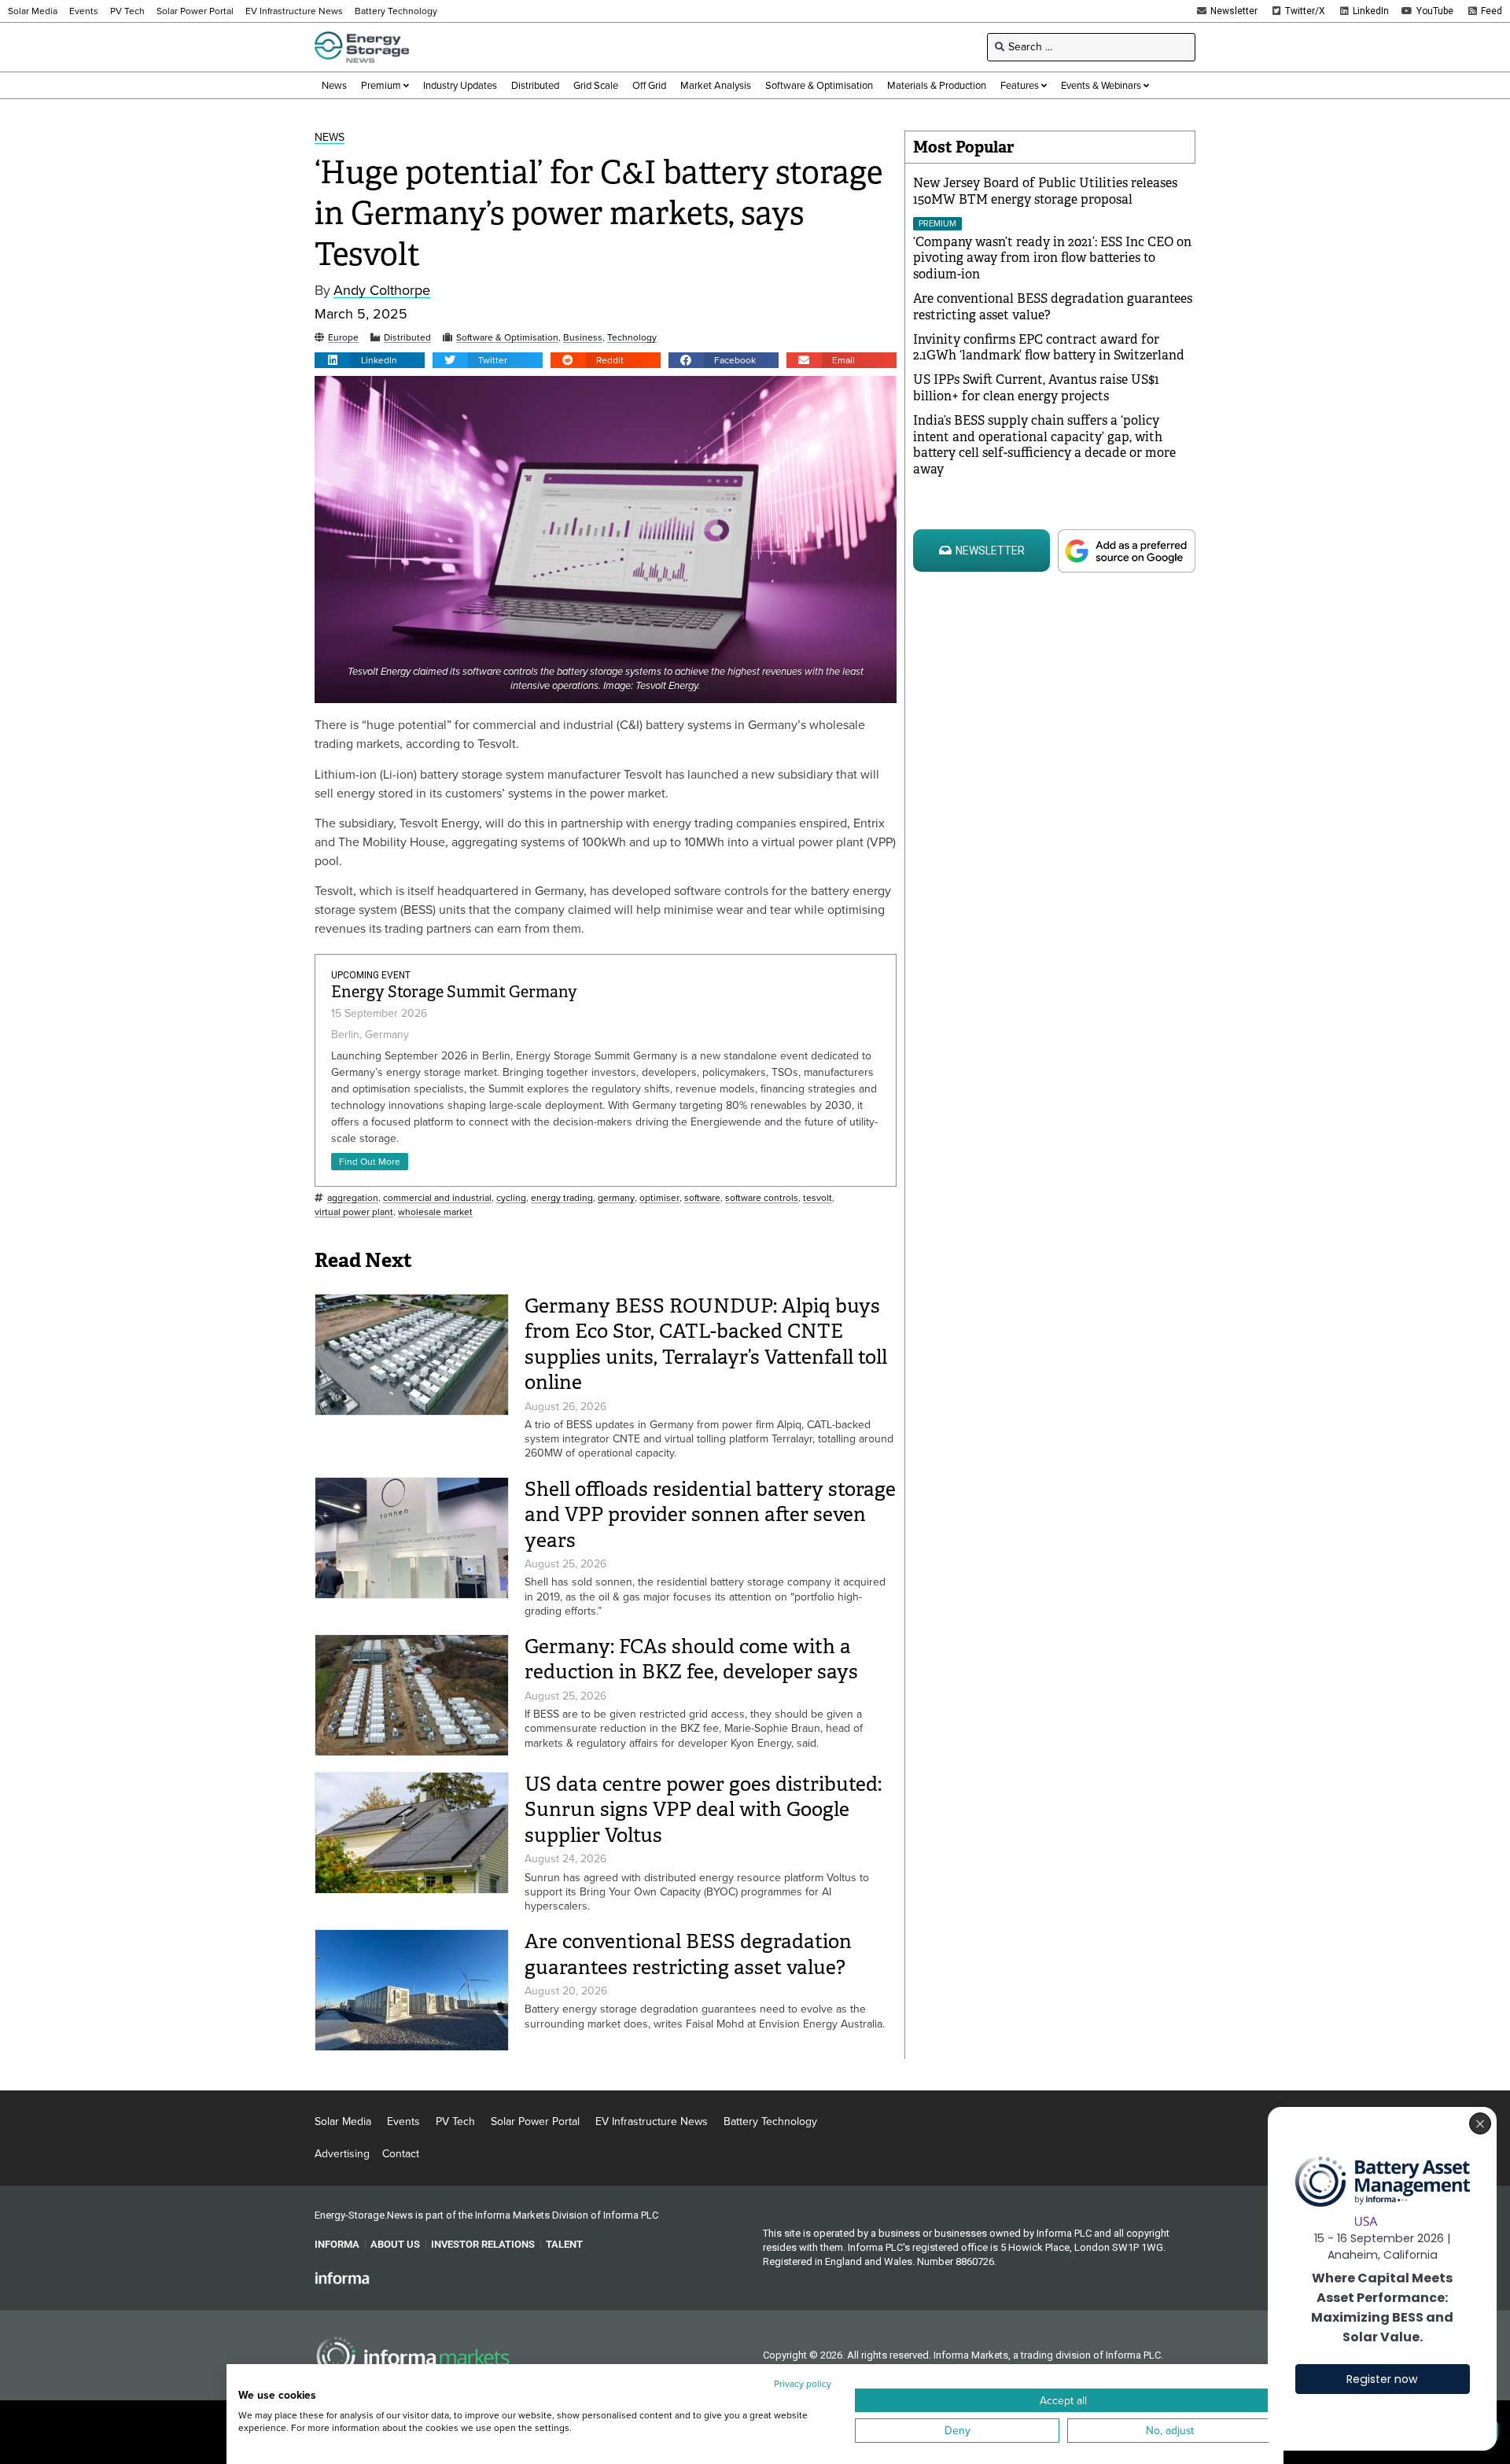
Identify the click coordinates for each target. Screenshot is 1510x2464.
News (330, 138)
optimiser (659, 1198)
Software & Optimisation (507, 338)
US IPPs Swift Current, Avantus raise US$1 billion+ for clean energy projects (1036, 388)
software (702, 1198)
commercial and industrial (437, 1198)
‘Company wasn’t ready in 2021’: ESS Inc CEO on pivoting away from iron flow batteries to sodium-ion (1052, 258)
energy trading (562, 1198)
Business (583, 338)
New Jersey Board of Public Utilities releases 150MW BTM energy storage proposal (1045, 191)
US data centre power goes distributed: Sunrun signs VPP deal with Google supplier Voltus (703, 1810)
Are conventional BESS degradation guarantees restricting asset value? (688, 1954)
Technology (632, 338)
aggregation (353, 1198)
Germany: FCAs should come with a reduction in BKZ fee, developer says (691, 1659)
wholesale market (435, 1212)
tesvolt (818, 1198)
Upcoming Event (371, 975)
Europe (343, 338)
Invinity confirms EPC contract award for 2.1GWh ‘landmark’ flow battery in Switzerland (1049, 348)
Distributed (407, 338)
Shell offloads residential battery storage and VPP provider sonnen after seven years (710, 1515)
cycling (511, 1198)
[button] (370, 360)
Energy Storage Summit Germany (454, 992)
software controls (762, 1198)
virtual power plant (354, 1212)
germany (616, 1198)
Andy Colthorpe (382, 291)
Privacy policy (803, 2384)
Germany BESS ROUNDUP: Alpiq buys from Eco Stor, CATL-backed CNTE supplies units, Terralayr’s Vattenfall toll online (706, 1344)
